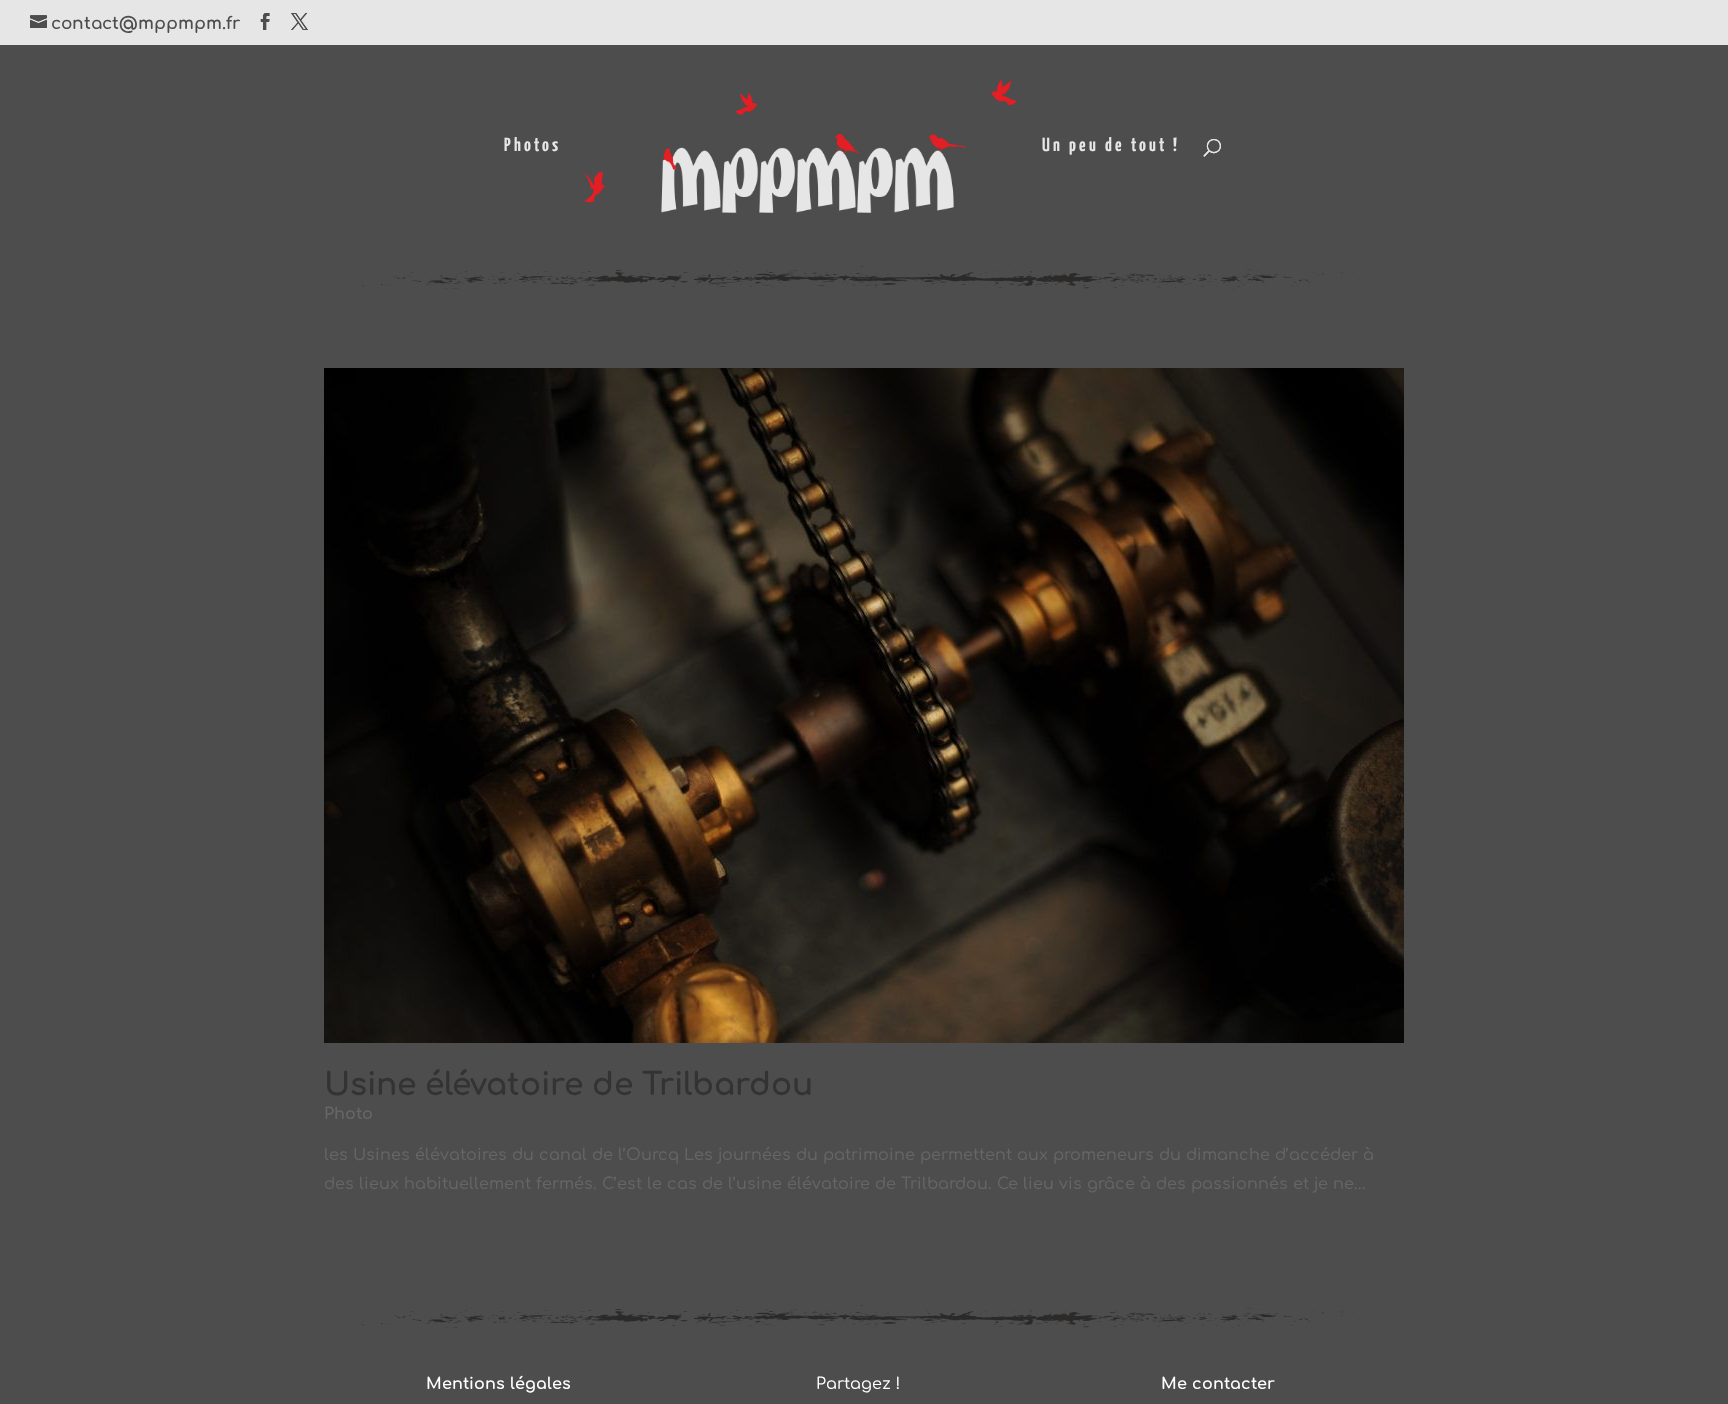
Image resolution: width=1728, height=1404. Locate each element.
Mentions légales (498, 1384)
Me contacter (1218, 1384)
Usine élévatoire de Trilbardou (568, 1085)
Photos (532, 147)
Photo (348, 1114)
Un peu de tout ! (1111, 147)
